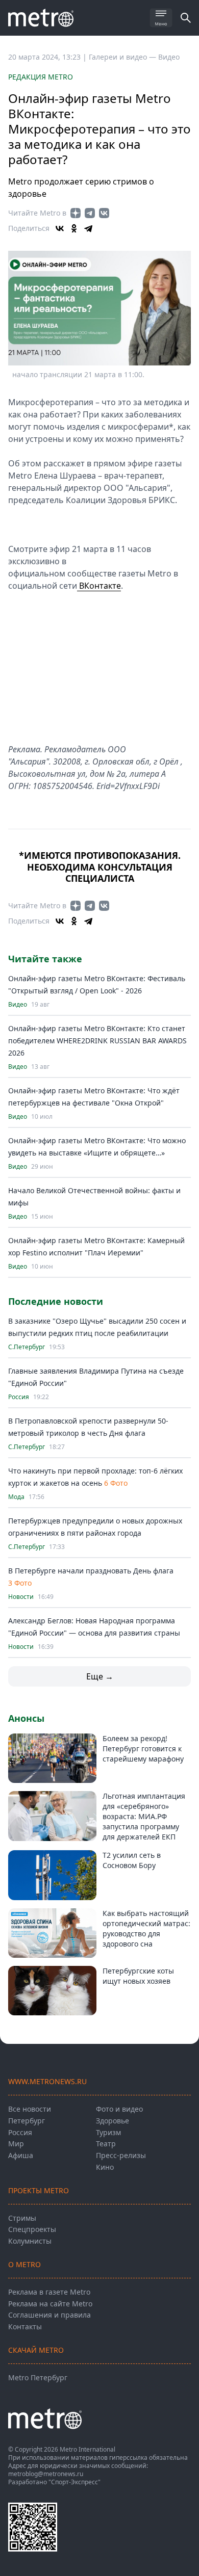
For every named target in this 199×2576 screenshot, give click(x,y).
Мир (16, 2144)
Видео (169, 57)
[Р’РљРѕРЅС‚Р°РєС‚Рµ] (60, 228)
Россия (19, 1397)
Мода (16, 1497)
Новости (21, 1597)
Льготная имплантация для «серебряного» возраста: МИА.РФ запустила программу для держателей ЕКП (144, 1816)
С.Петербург (27, 1347)
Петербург (27, 2121)
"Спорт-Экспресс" (74, 2482)
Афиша (21, 2155)
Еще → (100, 1676)
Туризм (108, 2132)
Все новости (30, 2109)
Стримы (22, 2218)
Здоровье (113, 2121)
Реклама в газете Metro (49, 2292)
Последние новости (56, 1301)
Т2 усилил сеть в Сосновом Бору (132, 1860)
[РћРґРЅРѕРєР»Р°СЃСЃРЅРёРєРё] (74, 228)
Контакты (25, 2327)
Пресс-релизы (121, 2155)
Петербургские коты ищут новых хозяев (138, 1976)
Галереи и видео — (123, 57)
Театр (106, 2144)
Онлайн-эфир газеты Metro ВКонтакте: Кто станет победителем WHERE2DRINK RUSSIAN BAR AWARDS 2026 (97, 1041)
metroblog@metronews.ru (46, 2474)
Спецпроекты (32, 2229)
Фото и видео (119, 2109)
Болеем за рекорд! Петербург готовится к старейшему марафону (143, 1749)
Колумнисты (30, 2241)
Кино (105, 2167)
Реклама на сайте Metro (50, 2304)
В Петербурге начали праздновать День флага (91, 1571)
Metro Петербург (38, 2377)
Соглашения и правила (49, 2315)
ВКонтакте (99, 586)
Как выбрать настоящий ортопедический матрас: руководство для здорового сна (146, 1928)
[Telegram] (88, 228)
